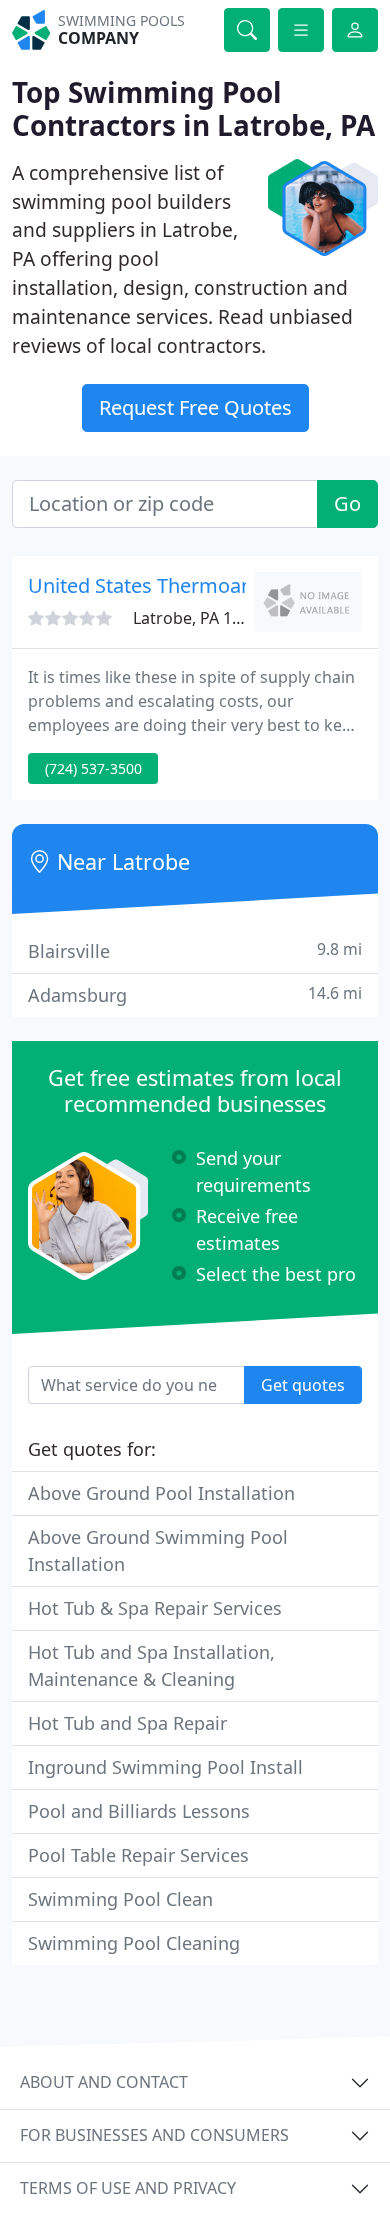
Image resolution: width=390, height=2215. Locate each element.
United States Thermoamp (150, 585)
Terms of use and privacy (128, 2188)
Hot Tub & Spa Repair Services (155, 1608)
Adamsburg (195, 994)
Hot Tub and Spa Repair (127, 1723)
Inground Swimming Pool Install (165, 1767)
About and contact (104, 2082)
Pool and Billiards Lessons (139, 1811)
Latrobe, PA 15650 (200, 618)
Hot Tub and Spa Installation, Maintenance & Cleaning (151, 1665)
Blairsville (195, 950)
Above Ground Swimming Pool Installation (158, 1550)
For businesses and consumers (154, 2135)
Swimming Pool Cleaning (134, 1943)
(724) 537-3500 (93, 768)
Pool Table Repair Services (138, 1855)
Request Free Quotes (195, 407)
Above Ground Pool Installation (161, 1493)
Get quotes (303, 1385)
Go (347, 503)
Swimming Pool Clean (120, 1899)
